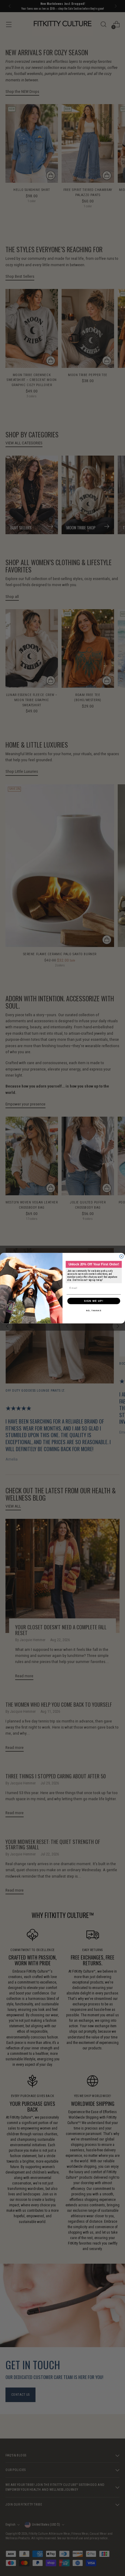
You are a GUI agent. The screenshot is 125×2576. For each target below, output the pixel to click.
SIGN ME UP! (94, 1301)
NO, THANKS (94, 1310)
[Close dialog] (122, 1256)
